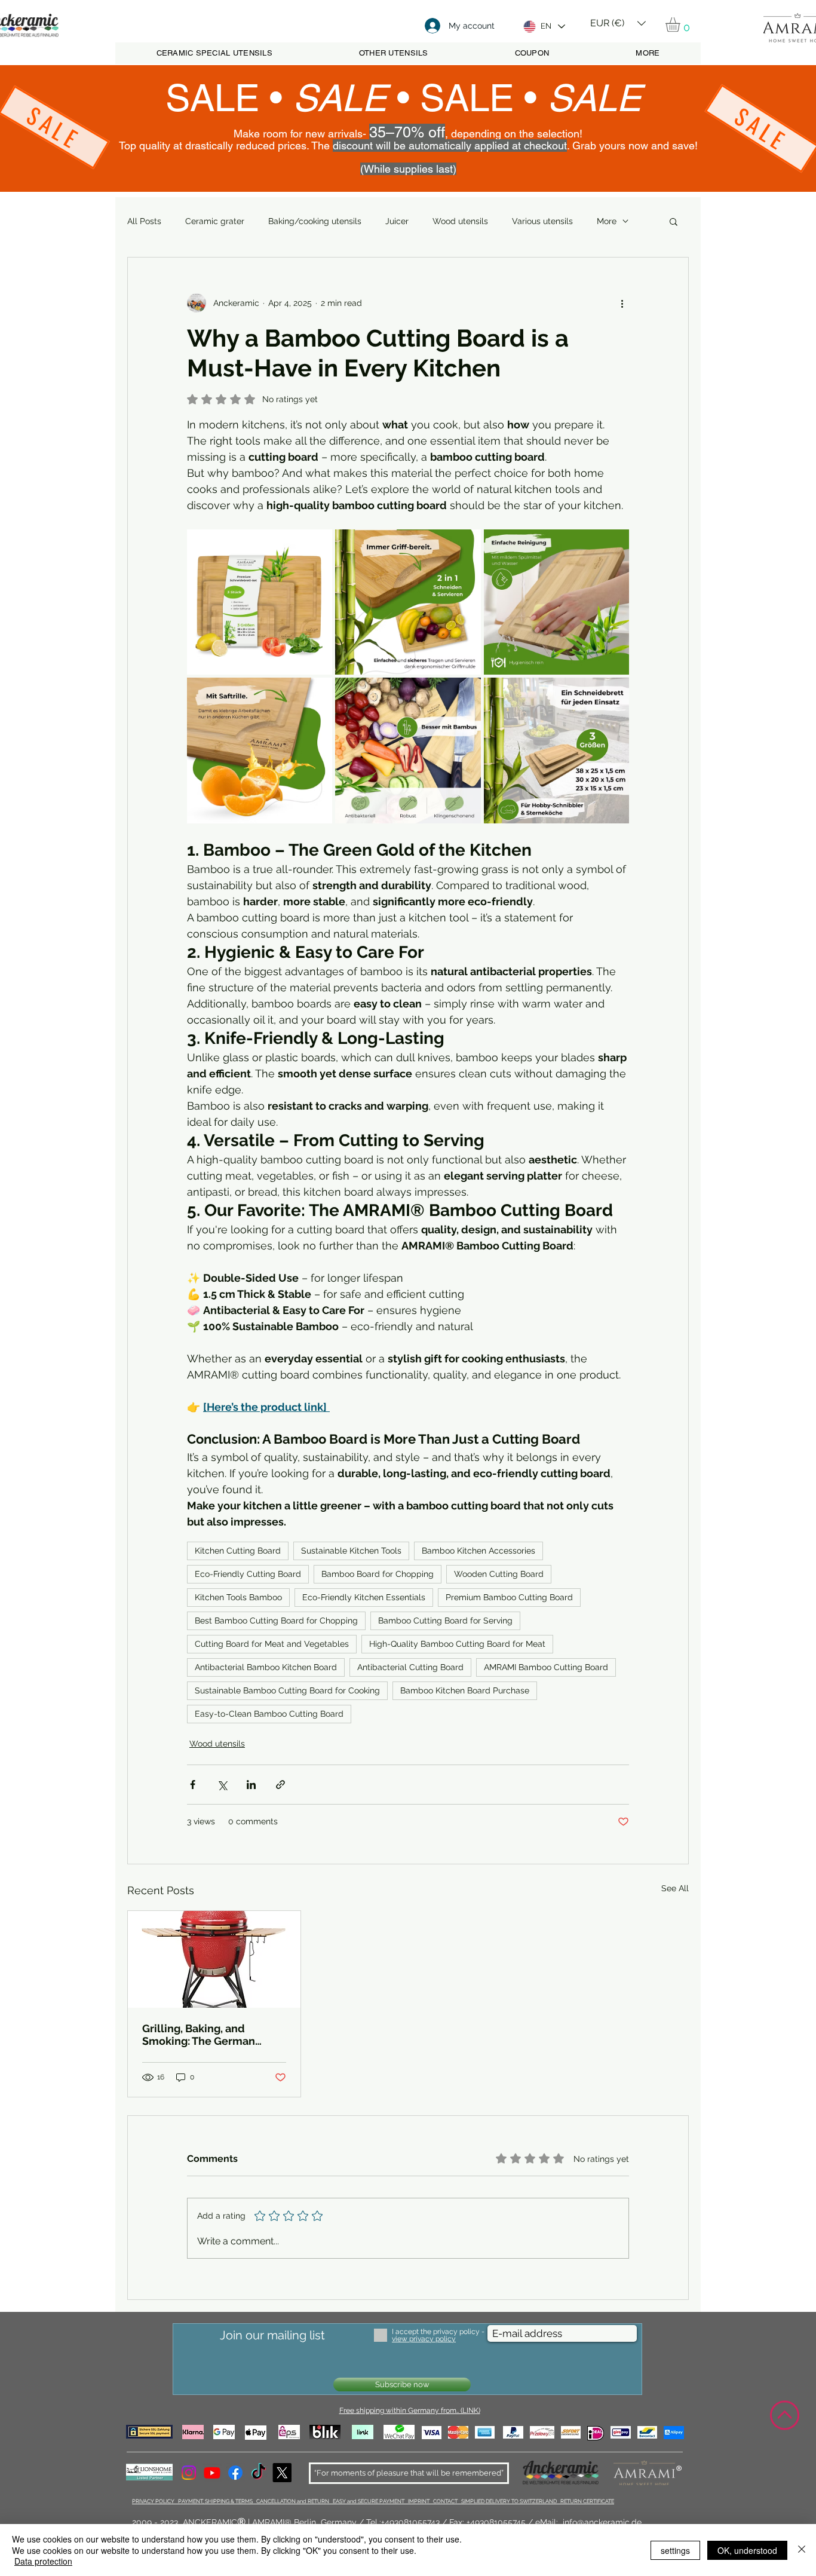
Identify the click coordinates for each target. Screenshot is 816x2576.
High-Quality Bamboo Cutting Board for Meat (457, 1644)
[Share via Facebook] (193, 1785)
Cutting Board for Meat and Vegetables (272, 1644)
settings (675, 2550)
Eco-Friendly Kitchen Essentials (364, 1597)
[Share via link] (280, 1785)
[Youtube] (212, 2473)
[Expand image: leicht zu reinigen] (556, 602)
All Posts (144, 221)
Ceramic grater (215, 221)
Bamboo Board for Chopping (378, 1574)
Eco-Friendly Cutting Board (248, 1574)
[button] (618, 19)
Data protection (43, 2561)
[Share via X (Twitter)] (222, 1785)
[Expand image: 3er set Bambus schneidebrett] (260, 602)
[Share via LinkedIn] (251, 1785)
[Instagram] (189, 2473)
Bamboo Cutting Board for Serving (445, 1621)
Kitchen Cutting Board (238, 1551)
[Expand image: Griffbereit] (408, 602)
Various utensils (542, 221)
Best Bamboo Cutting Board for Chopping (276, 1621)
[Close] (802, 2550)
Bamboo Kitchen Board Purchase (465, 1690)
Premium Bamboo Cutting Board (509, 1597)
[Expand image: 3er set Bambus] (556, 750)
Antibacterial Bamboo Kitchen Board (266, 1667)
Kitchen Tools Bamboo (238, 1597)
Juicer (397, 221)
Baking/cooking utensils (315, 221)
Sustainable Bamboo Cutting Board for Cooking (287, 1690)
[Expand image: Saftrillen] (260, 750)
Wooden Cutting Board (499, 1574)
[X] (282, 2473)
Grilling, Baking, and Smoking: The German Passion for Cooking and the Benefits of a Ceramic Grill (214, 2035)
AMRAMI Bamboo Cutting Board (546, 1667)
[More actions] (622, 303)
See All (675, 1888)
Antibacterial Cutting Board (410, 1667)
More (607, 221)
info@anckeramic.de (602, 2522)
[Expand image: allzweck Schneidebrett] (408, 750)
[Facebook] (235, 2473)
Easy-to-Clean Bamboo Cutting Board (269, 1714)
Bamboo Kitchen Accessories (478, 1551)
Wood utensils (460, 221)
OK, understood (747, 2550)
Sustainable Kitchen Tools (351, 1551)
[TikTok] (259, 2473)
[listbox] (618, 23)
